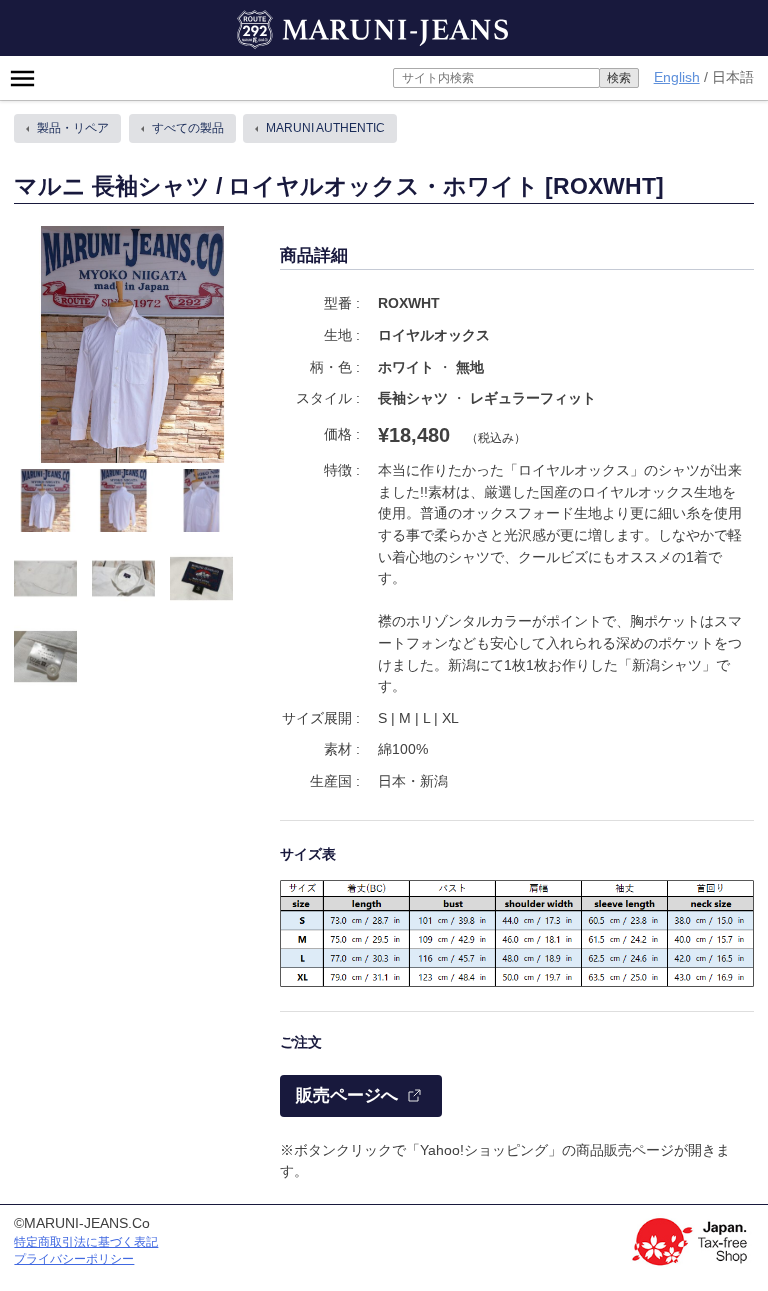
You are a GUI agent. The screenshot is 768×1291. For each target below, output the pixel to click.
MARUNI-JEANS (289, 20)
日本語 (733, 77)
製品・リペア (73, 128)
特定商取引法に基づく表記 (86, 1242)
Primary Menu (30, 77)
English (677, 77)
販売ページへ (347, 1095)
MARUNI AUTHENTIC (325, 128)
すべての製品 (188, 128)
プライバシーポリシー (74, 1259)
